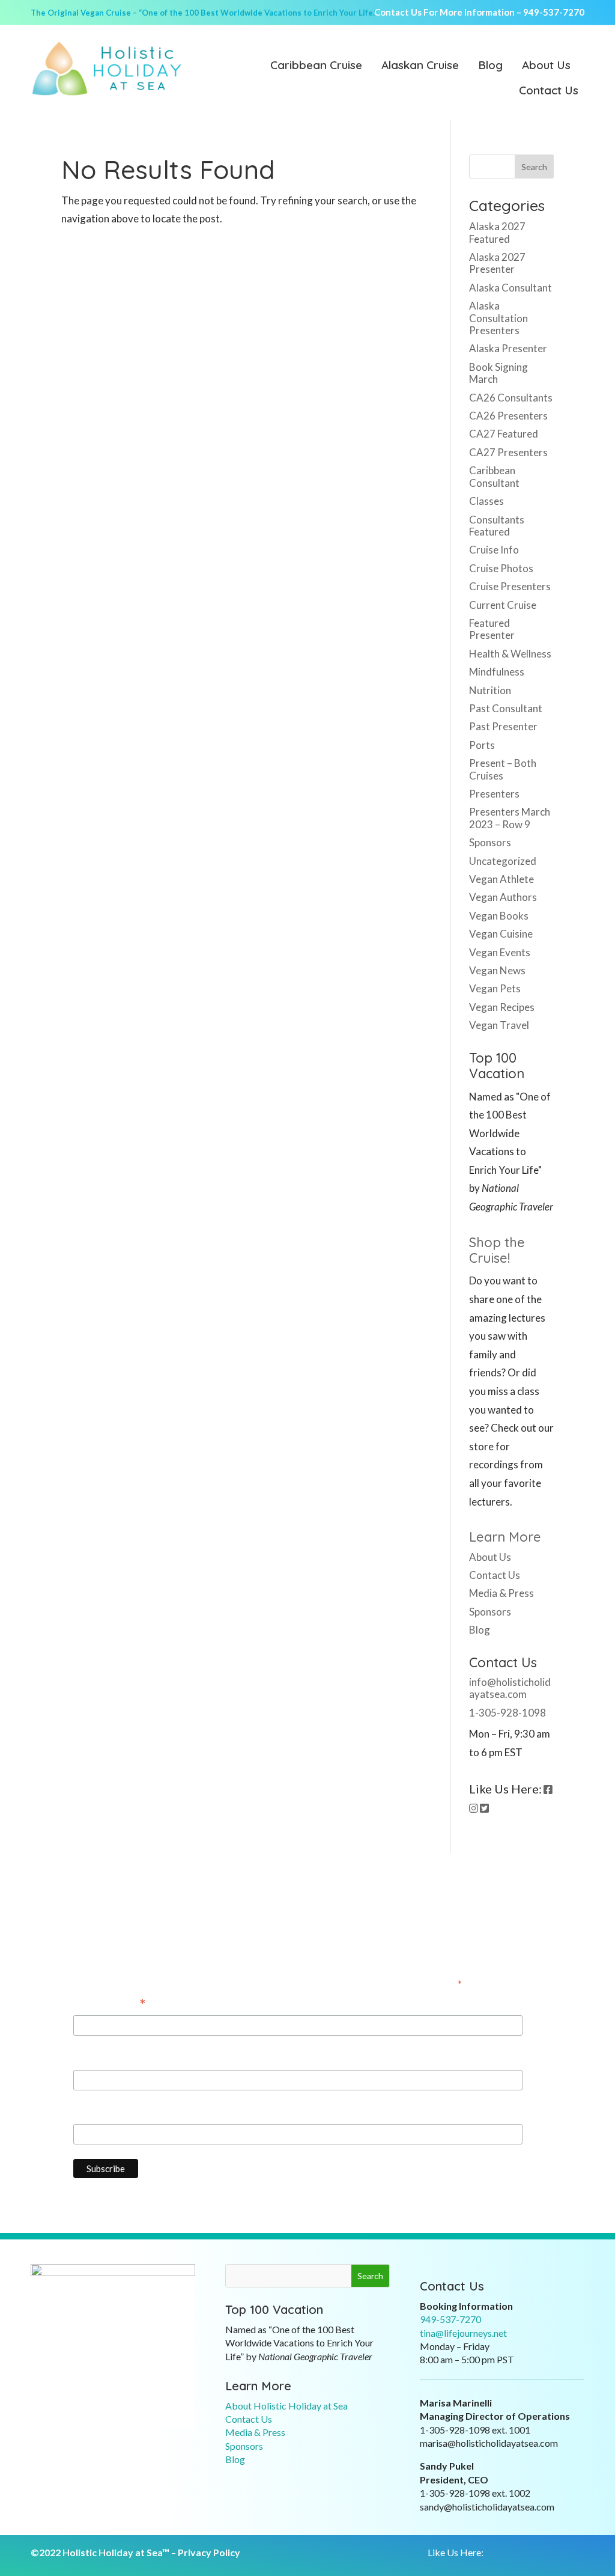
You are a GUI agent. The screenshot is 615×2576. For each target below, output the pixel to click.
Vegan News (497, 970)
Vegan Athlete (501, 879)
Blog (490, 66)
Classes (486, 501)
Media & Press (501, 1593)
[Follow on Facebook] (489, 2553)
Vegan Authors (503, 897)
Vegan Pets (495, 988)
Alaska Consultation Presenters (498, 318)
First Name (98, 2058)
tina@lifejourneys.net (463, 2333)
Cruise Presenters (510, 586)
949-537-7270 (554, 12)
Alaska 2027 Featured (497, 232)
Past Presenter (503, 726)
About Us (546, 66)
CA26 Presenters (508, 416)
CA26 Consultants (511, 398)
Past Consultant (506, 708)
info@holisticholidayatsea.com (510, 1688)
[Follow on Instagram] (513, 2553)
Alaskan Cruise (420, 66)
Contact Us (549, 91)
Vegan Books (499, 916)
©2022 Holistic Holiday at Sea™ (100, 2552)
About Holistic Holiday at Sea (286, 2406)
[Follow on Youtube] (537, 2553)
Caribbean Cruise (316, 66)
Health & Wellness (510, 654)
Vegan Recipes (502, 1007)
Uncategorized (503, 861)
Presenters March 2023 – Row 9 (510, 818)
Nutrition (490, 690)
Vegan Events (500, 952)
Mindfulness (497, 672)
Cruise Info (494, 550)
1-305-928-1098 (507, 1713)
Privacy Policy (209, 2552)
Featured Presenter (492, 629)
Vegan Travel (499, 1025)
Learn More (505, 1537)
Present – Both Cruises (503, 769)
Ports (482, 745)
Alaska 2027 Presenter (497, 263)
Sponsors (490, 842)
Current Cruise (503, 605)
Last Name (97, 2113)
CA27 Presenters (508, 452)
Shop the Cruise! (497, 1250)
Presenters (494, 794)
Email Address (110, 2004)
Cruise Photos (501, 568)
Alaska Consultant (510, 288)
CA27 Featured (504, 434)
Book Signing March (498, 373)
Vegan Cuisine (501, 934)
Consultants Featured (497, 526)
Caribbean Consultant (494, 476)
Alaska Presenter (508, 348)
